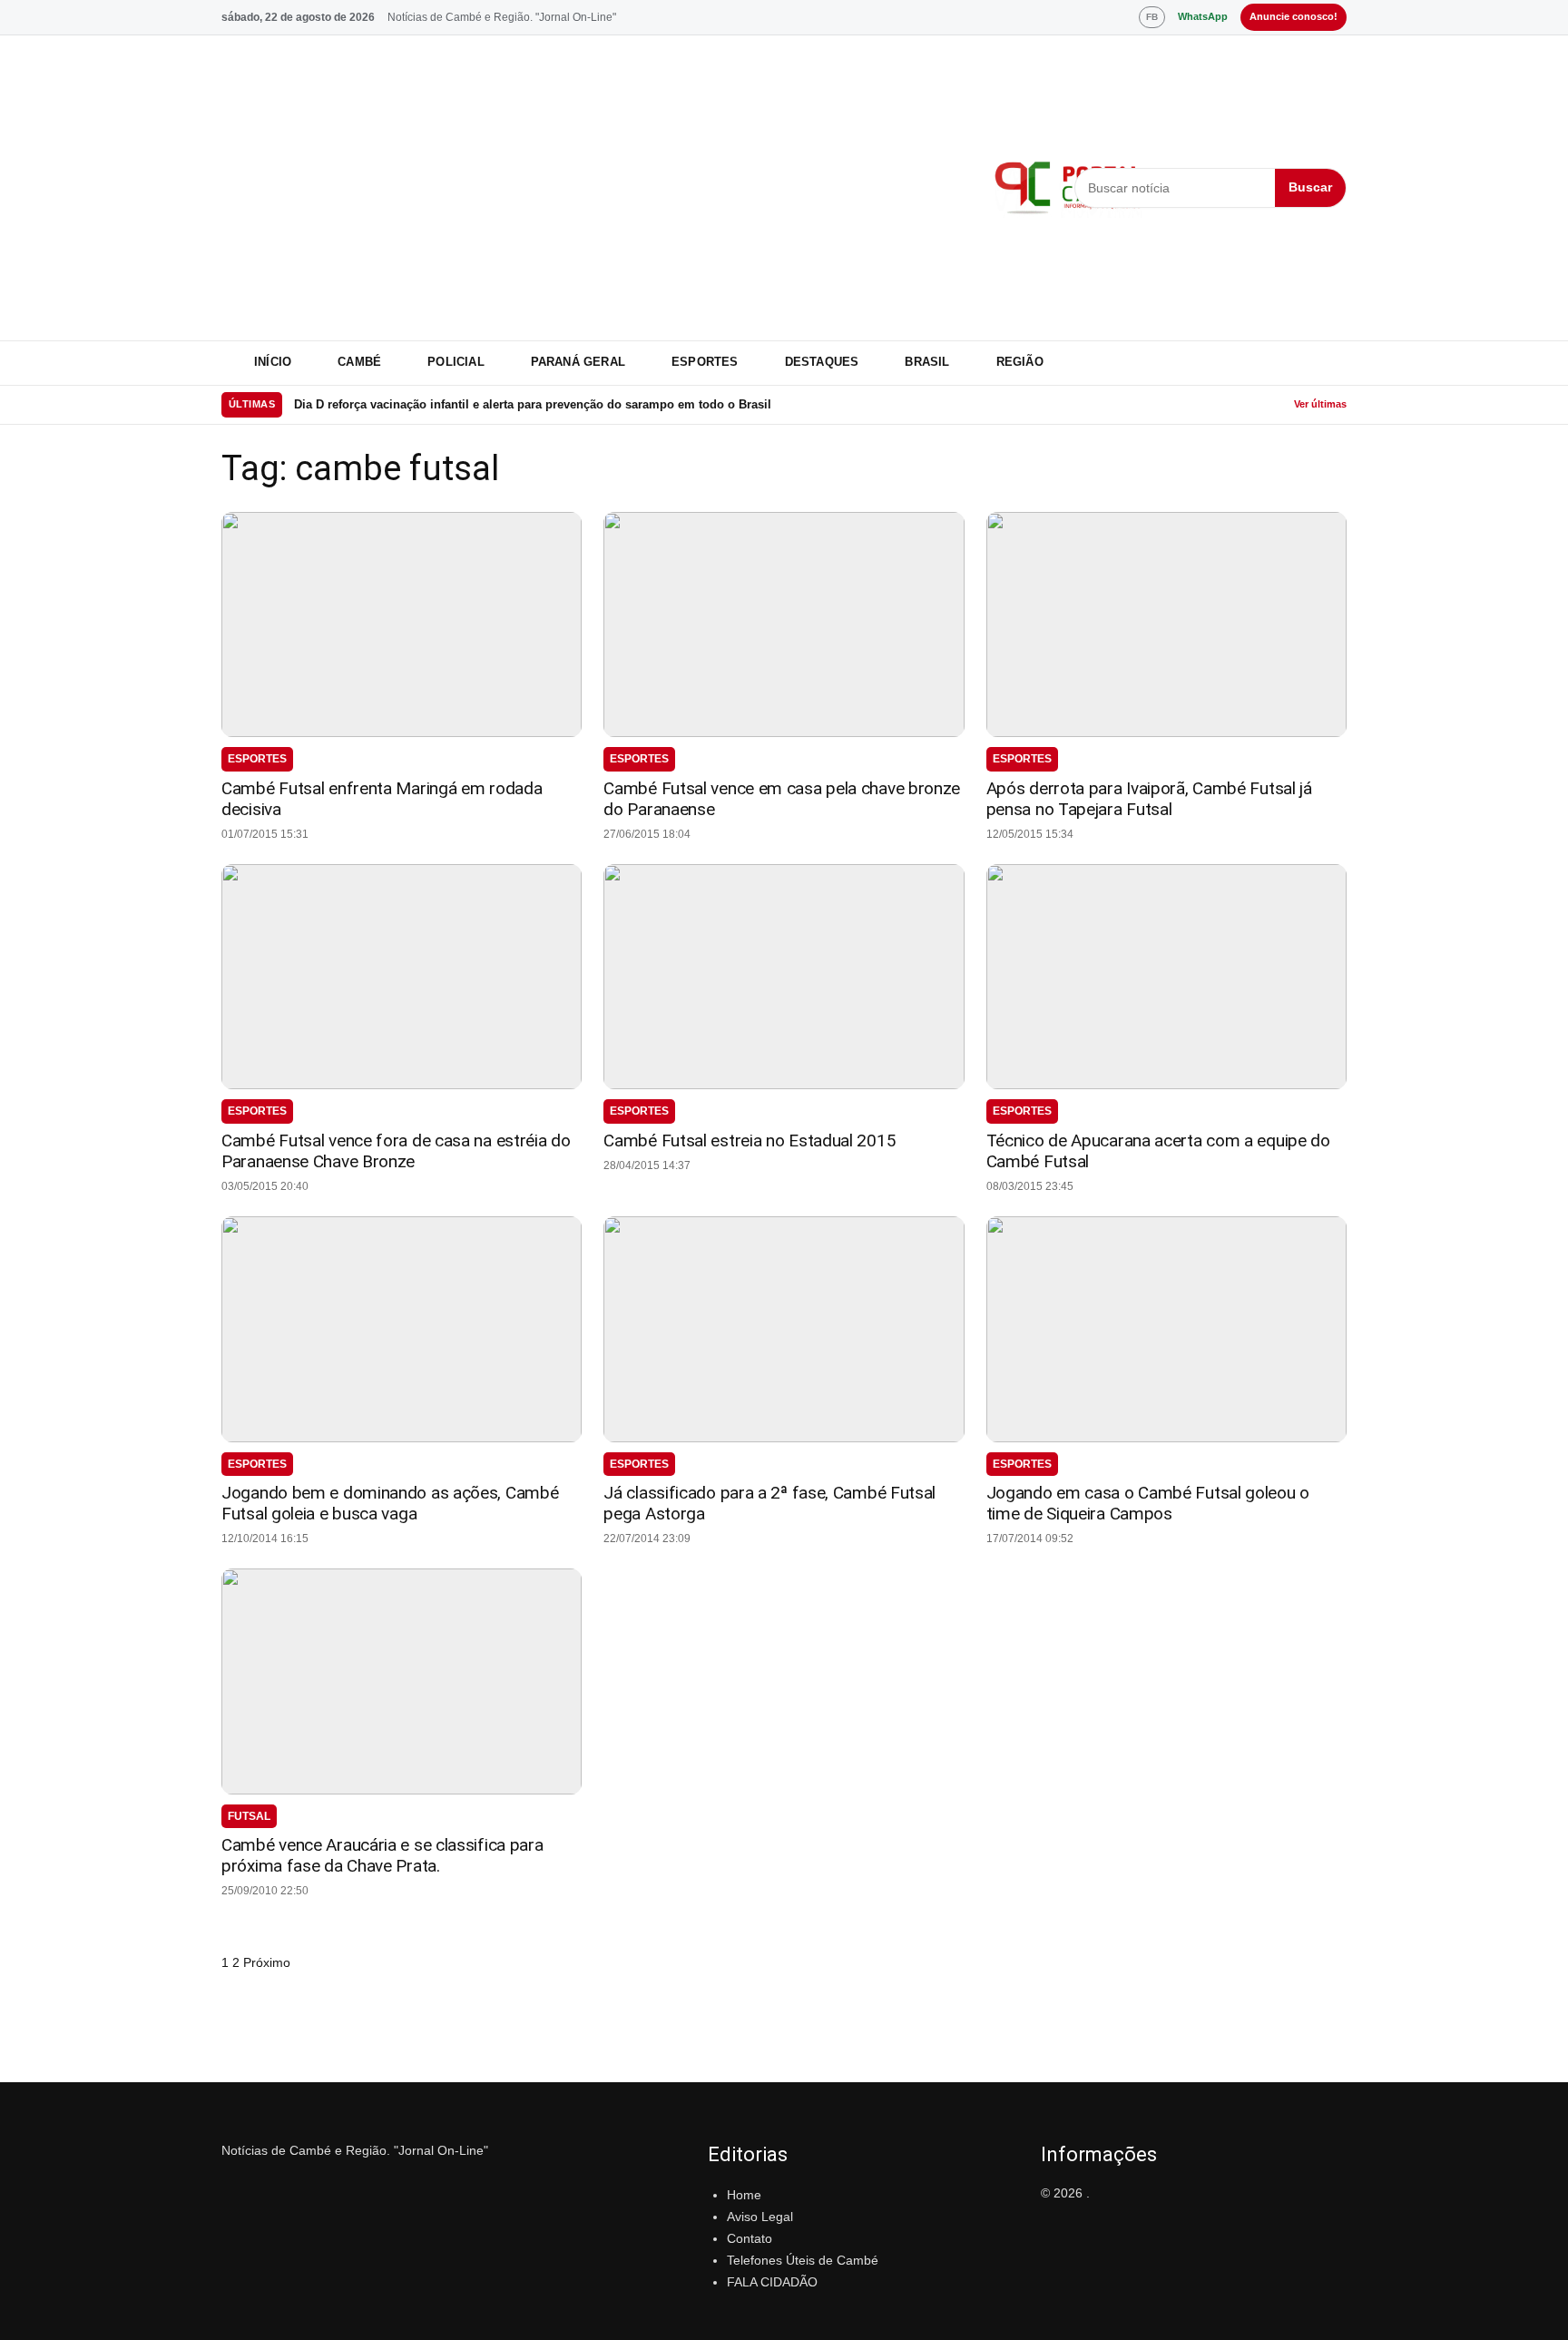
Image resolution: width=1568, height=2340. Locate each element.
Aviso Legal (760, 2217)
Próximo (267, 1962)
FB (1152, 17)
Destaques (822, 362)
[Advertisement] (597, 188)
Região (1020, 362)
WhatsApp (1203, 16)
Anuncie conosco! (1294, 16)
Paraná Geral (578, 362)
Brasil (927, 362)
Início (273, 362)
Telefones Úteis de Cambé (803, 2260)
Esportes (705, 362)
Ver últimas (1320, 404)
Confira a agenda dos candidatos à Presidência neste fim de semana (486, 404)
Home (744, 2195)
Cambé (359, 362)
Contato (750, 2238)
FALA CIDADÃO (772, 2282)
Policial (456, 362)
